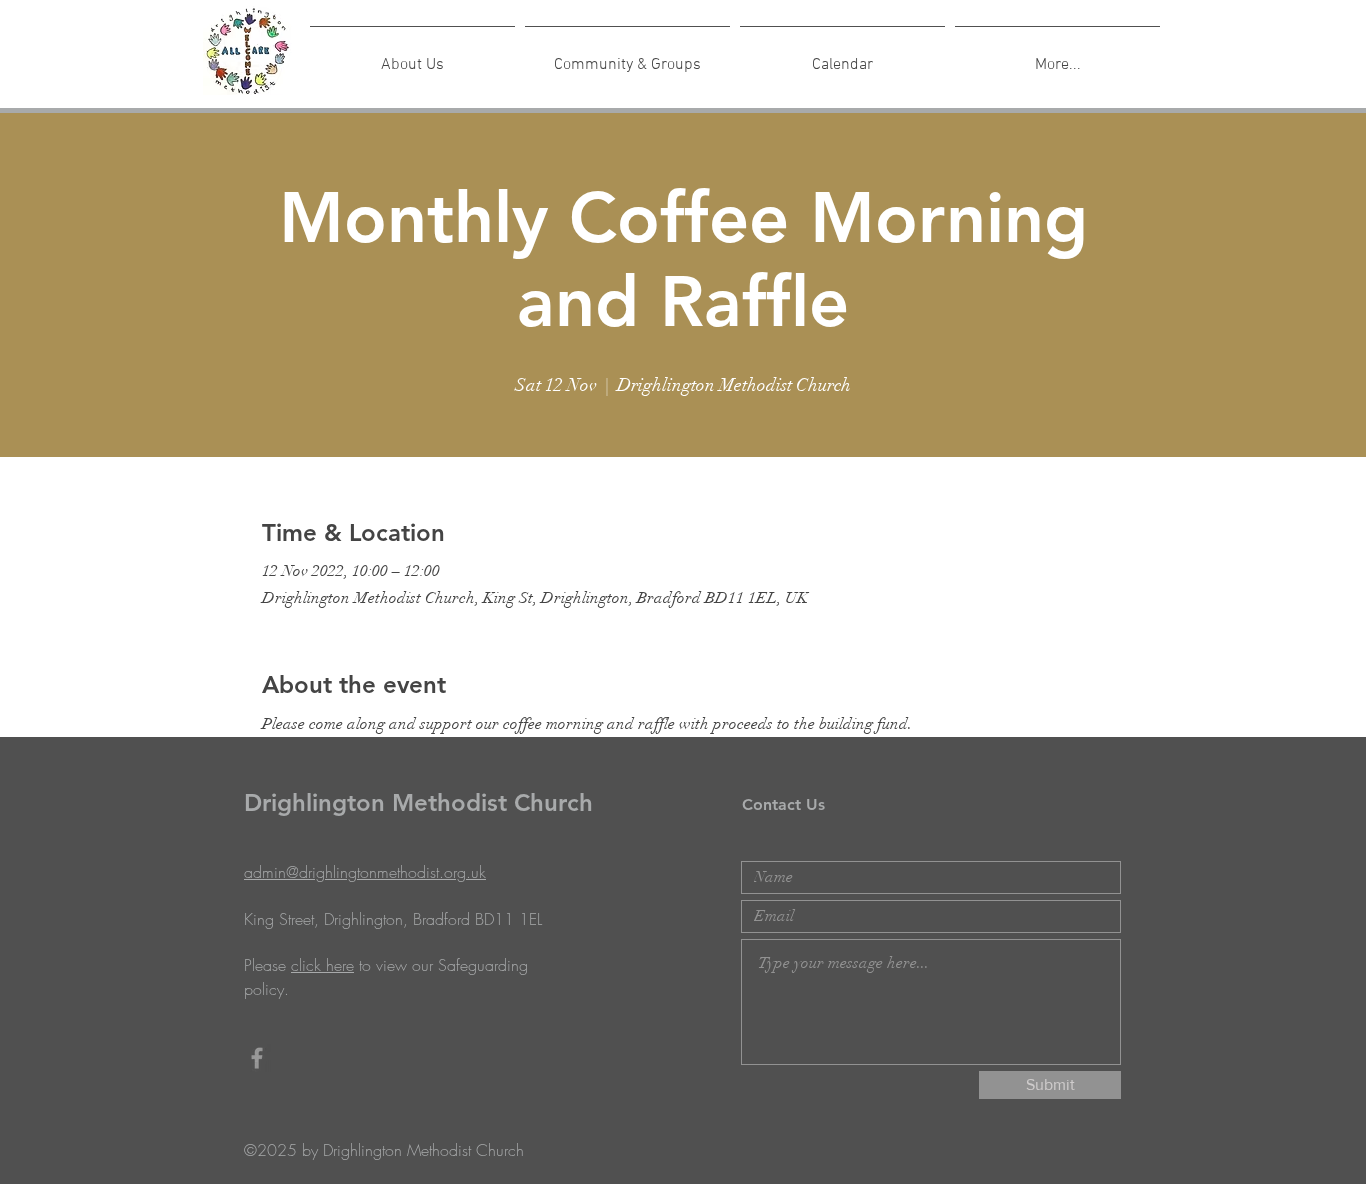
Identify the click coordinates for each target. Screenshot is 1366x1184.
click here (322, 965)
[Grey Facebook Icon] (257, 1058)
